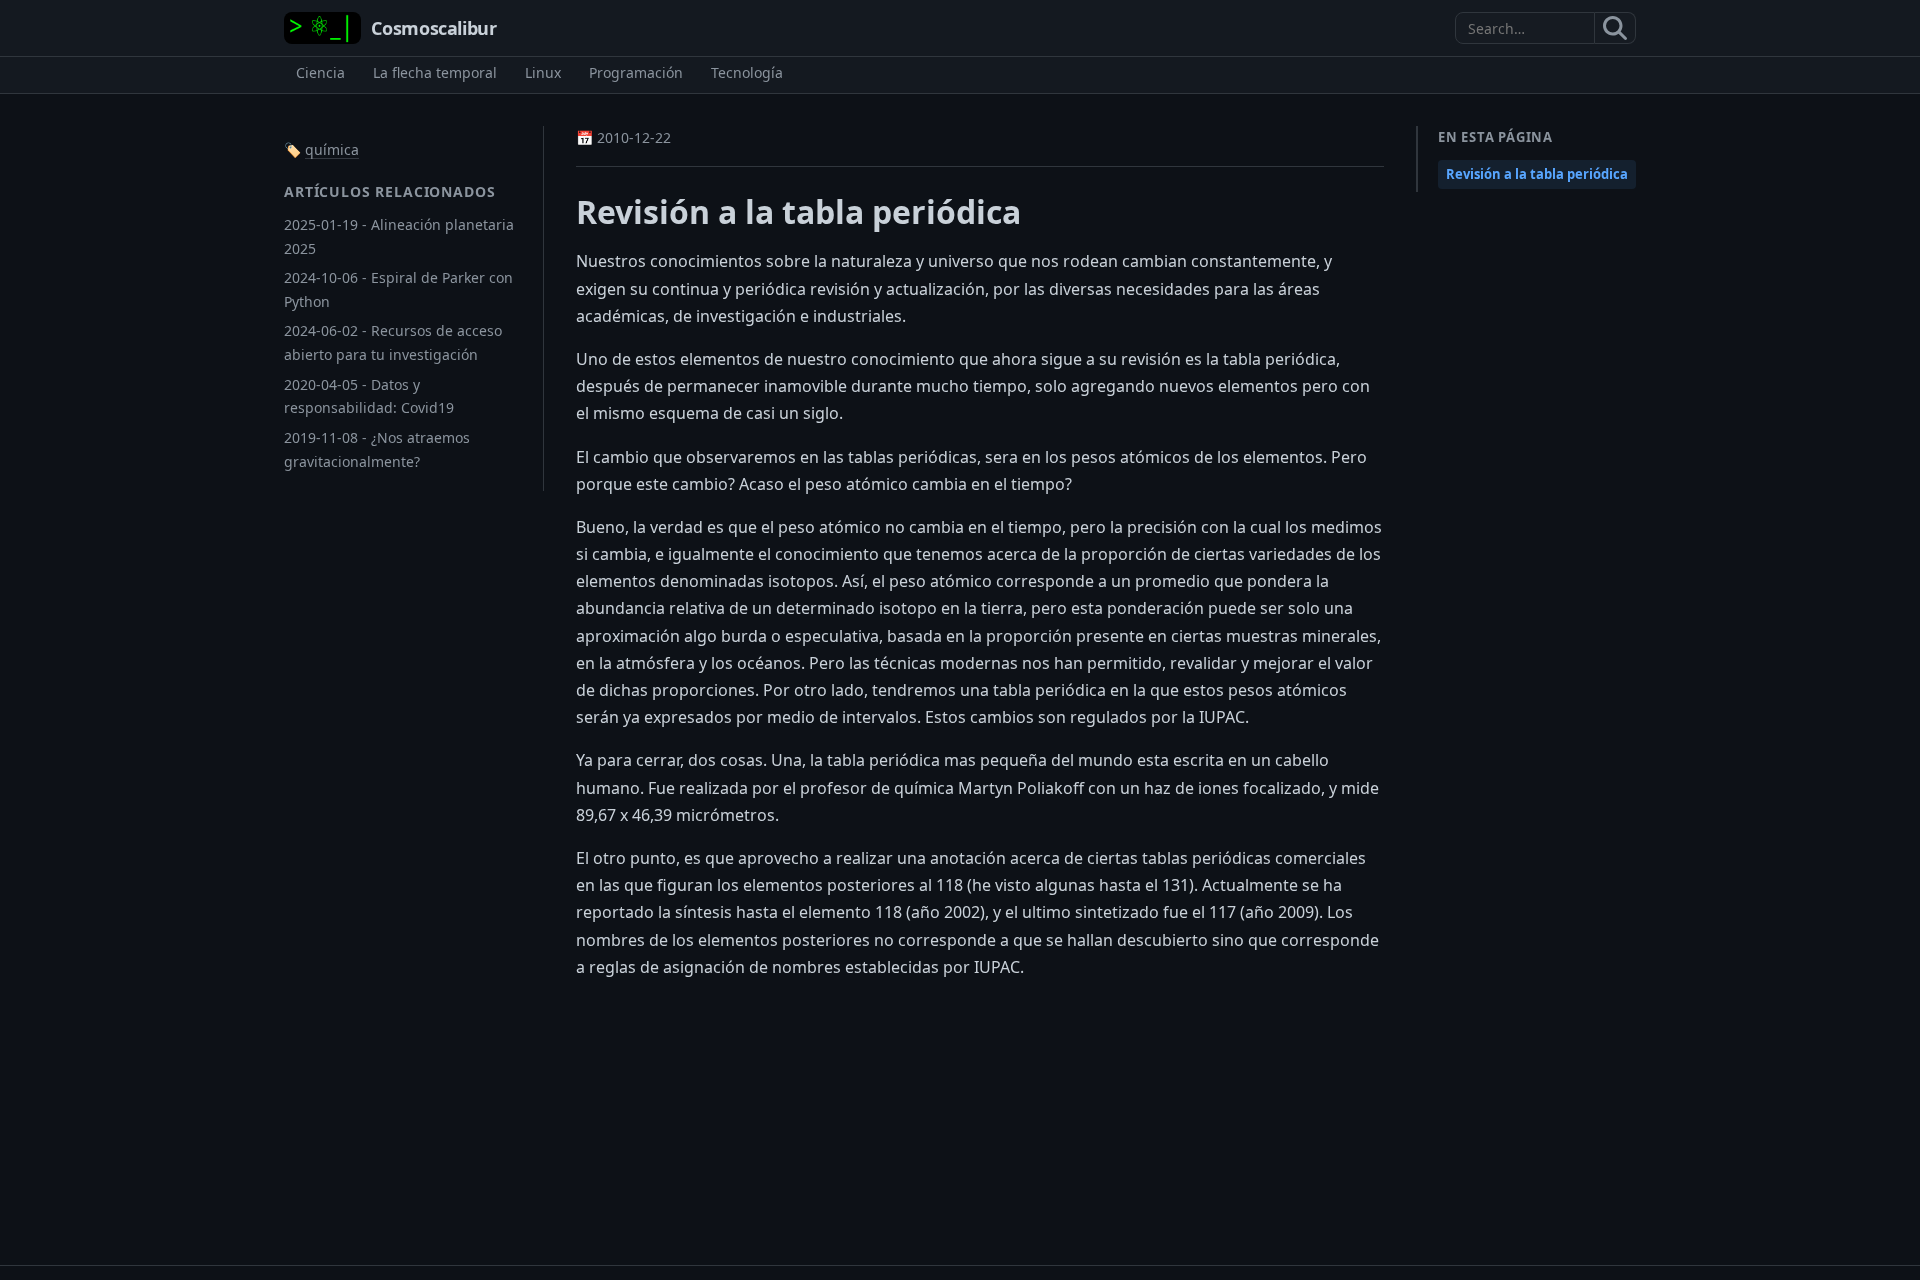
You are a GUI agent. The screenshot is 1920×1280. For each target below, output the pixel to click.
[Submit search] (1615, 28)
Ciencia (320, 72)
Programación (636, 72)
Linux (543, 72)
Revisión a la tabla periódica (1537, 174)
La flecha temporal (435, 72)
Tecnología (747, 72)
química (332, 149)
